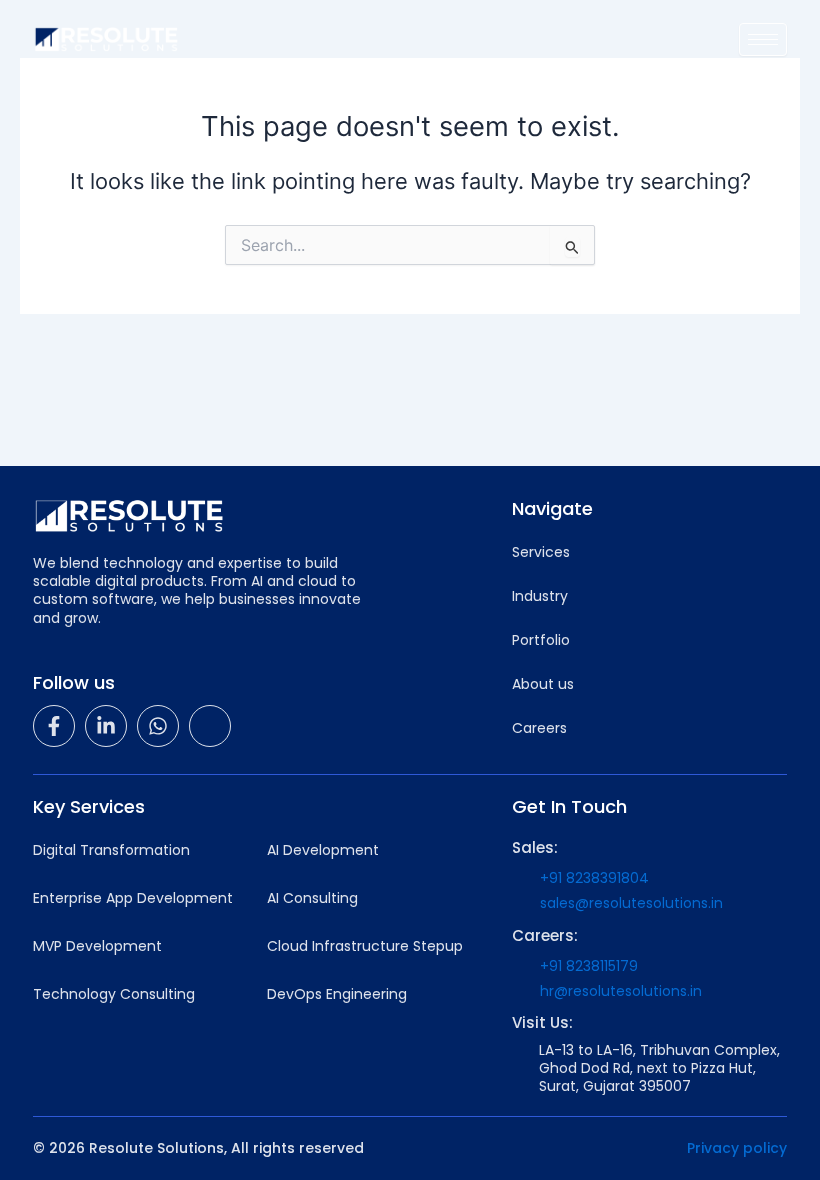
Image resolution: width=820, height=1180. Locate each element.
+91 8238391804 (594, 878)
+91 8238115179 (589, 966)
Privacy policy (737, 1148)
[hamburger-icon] (763, 39)
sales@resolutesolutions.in (631, 903)
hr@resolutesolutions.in (621, 991)
